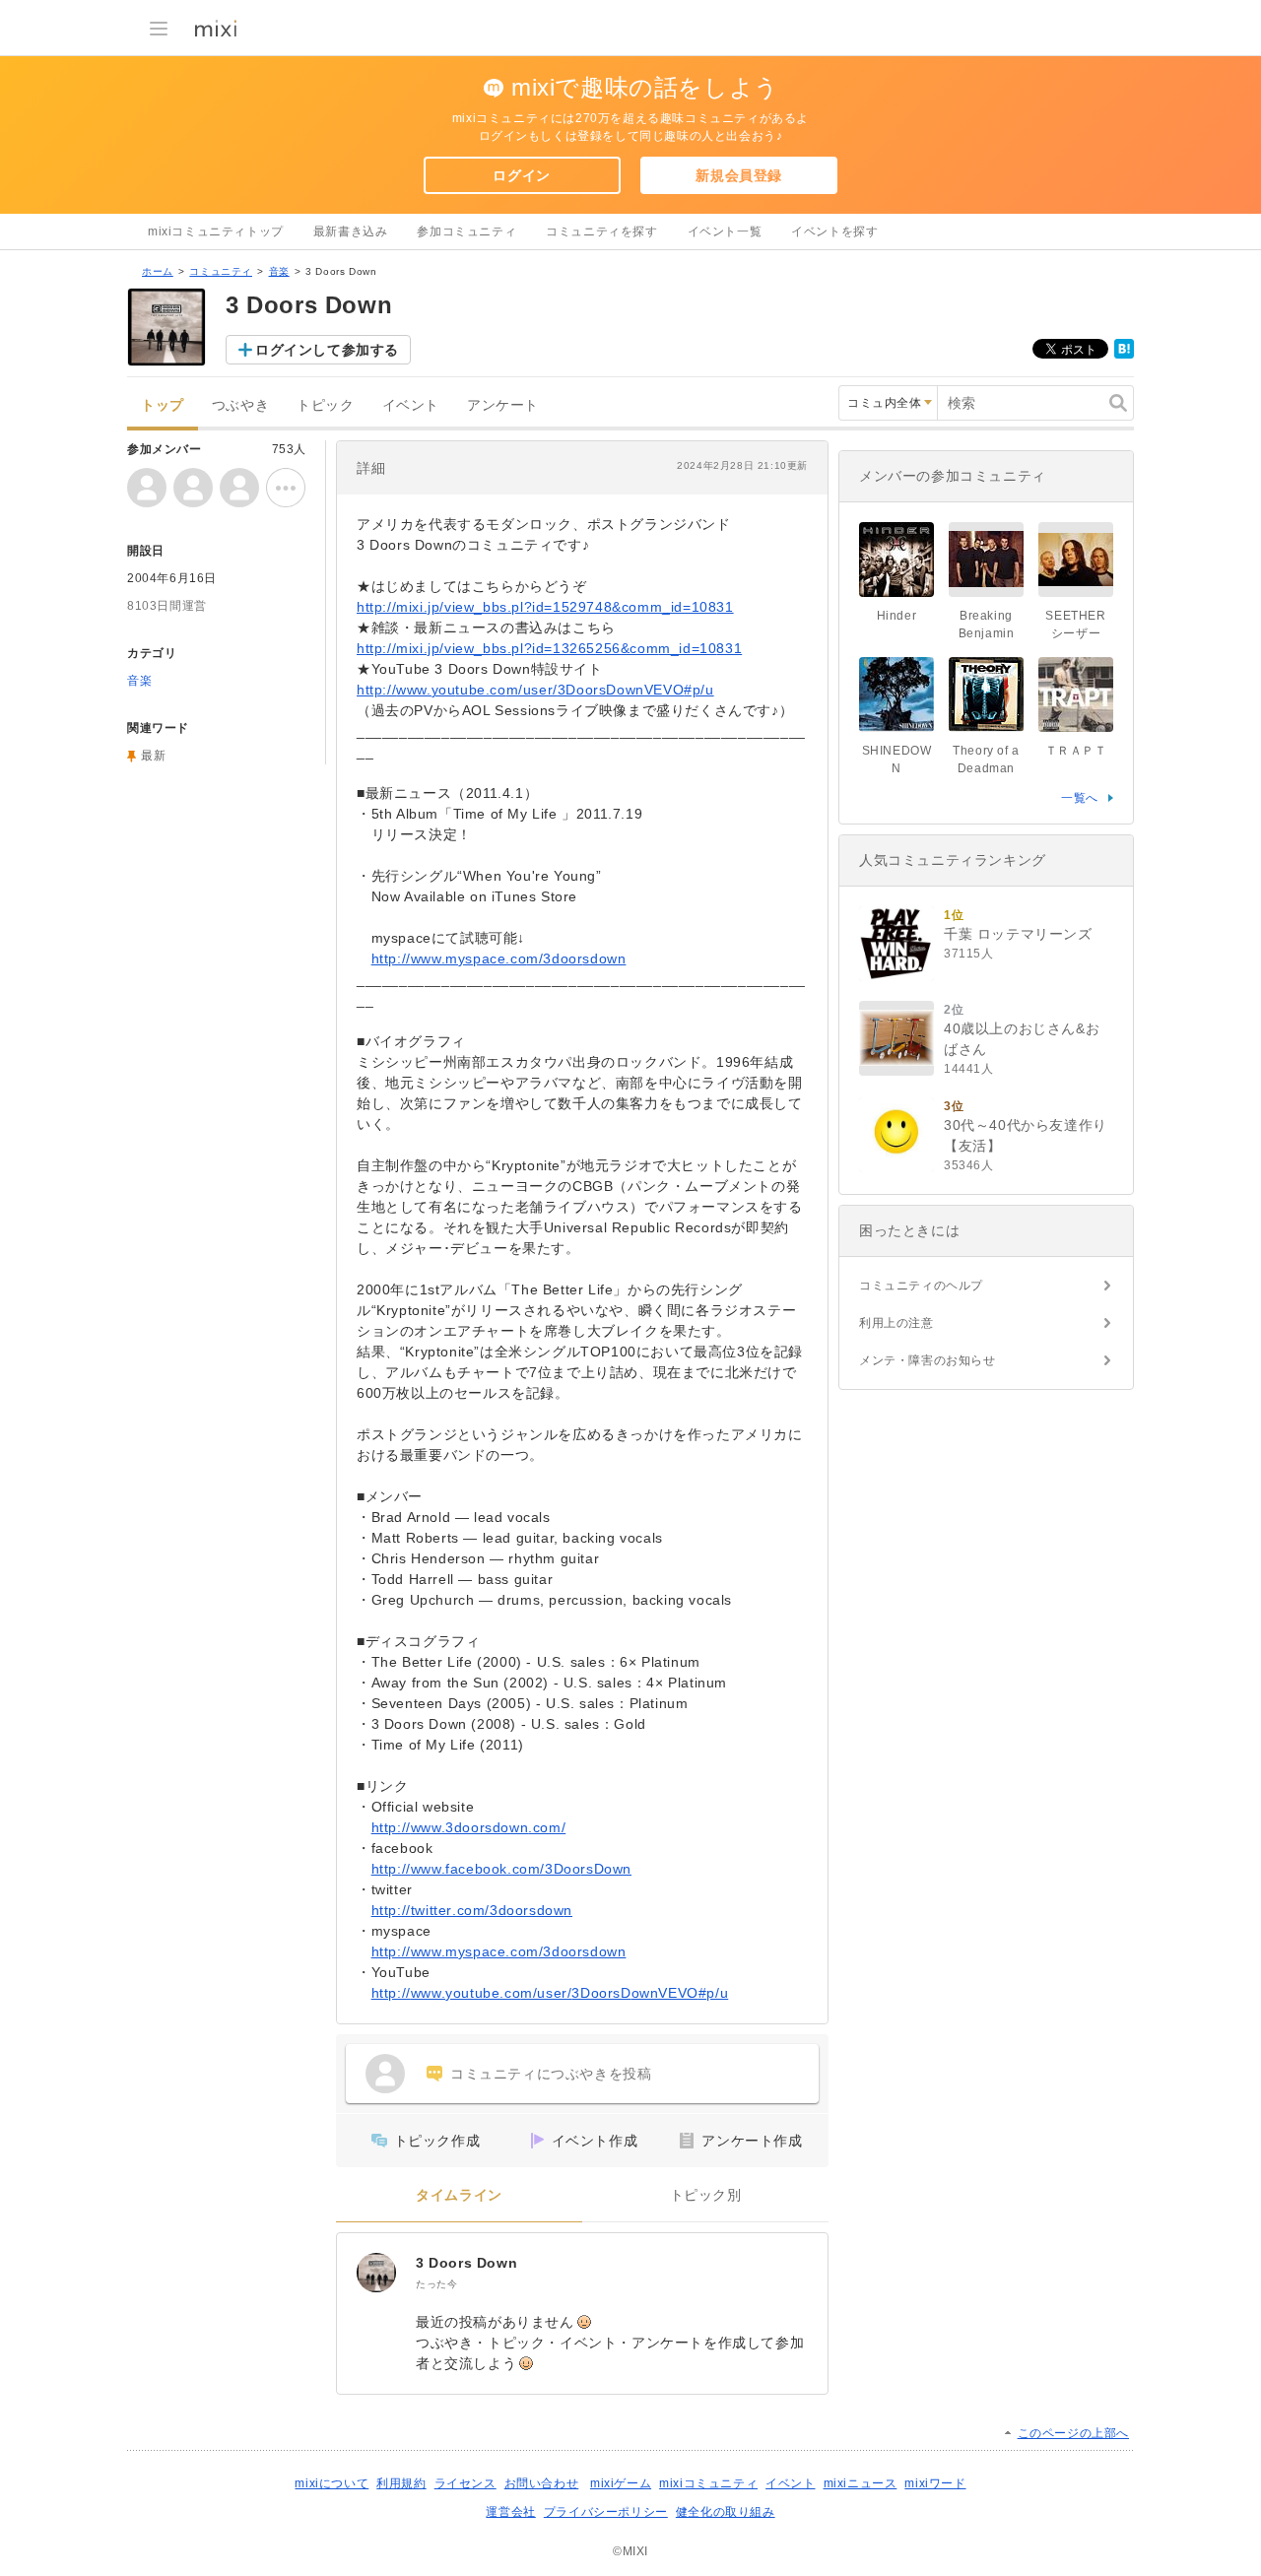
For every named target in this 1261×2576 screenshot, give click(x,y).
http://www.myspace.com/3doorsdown (499, 958)
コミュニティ (221, 271)
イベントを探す (834, 231)
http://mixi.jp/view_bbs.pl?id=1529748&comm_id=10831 (545, 607)
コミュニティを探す (601, 231)
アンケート (503, 405)
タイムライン (459, 2195)
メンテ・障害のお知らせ (928, 1360)
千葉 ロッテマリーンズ (1018, 934)
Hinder (897, 616)
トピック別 (706, 2195)
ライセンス (465, 2483)
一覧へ (1080, 798)
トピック (325, 405)
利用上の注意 (896, 1323)
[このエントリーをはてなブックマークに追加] (1124, 355)
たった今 (436, 2284)
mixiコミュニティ (708, 2483)
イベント (411, 405)
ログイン (521, 175)
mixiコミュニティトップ (216, 231)
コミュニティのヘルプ (921, 1286)
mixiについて (332, 2483)
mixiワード (935, 2483)
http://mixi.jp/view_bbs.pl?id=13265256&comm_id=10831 (549, 648)
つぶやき (240, 405)
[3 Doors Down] (376, 2273)
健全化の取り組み (726, 2512)
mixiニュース (861, 2483)
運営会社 (510, 2512)
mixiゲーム (621, 2483)
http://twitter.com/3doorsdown (472, 1910)
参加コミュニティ (466, 231)
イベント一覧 (725, 231)
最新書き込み (351, 231)
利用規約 (401, 2483)
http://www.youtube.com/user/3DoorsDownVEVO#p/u (535, 690)
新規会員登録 (739, 175)
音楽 (279, 271)
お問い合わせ (542, 2483)
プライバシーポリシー (606, 2512)
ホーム (158, 271)
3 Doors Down (466, 2263)
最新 (153, 756)
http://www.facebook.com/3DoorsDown (501, 1869)
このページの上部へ (1073, 2433)
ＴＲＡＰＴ (1076, 751)
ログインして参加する (327, 350)
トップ (163, 405)
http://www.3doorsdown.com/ (469, 1827)
